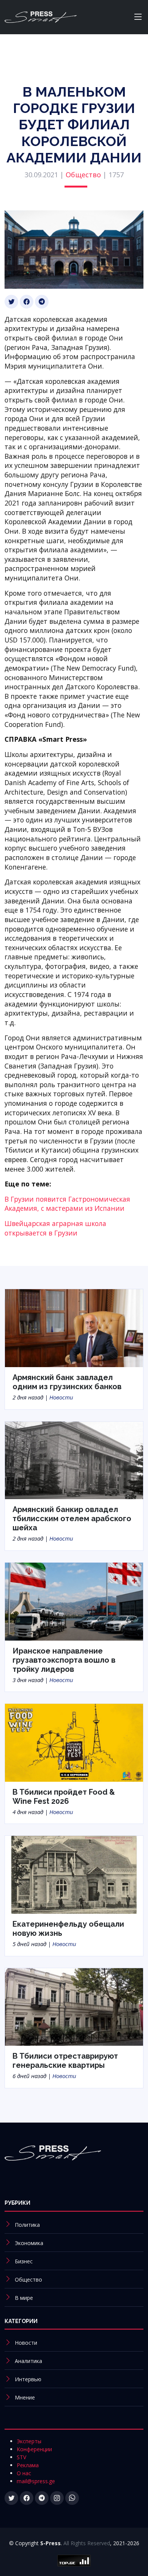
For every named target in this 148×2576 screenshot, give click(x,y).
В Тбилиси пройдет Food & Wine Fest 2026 (64, 1797)
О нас (24, 2473)
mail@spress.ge (36, 2481)
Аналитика (28, 2361)
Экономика (29, 2243)
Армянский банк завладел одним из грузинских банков (67, 1382)
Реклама (28, 2465)
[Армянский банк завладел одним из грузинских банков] (74, 1328)
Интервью (28, 2379)
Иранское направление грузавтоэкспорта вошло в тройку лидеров (64, 1660)
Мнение (25, 2397)
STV (21, 2457)
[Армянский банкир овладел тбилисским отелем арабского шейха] (74, 1460)
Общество (83, 175)
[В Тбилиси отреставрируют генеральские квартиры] (74, 2006)
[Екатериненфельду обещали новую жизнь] (74, 1874)
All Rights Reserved (87, 2543)
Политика (27, 2225)
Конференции (34, 2449)
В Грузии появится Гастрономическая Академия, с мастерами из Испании (67, 1204)
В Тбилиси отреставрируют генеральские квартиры (65, 2061)
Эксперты (29, 2441)
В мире (24, 2298)
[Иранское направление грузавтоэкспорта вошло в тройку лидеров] (74, 1601)
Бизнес (24, 2261)
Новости (61, 1397)
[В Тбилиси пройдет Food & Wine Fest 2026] (74, 1742)
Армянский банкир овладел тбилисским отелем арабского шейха (72, 1519)
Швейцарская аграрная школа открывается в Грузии (55, 1228)
